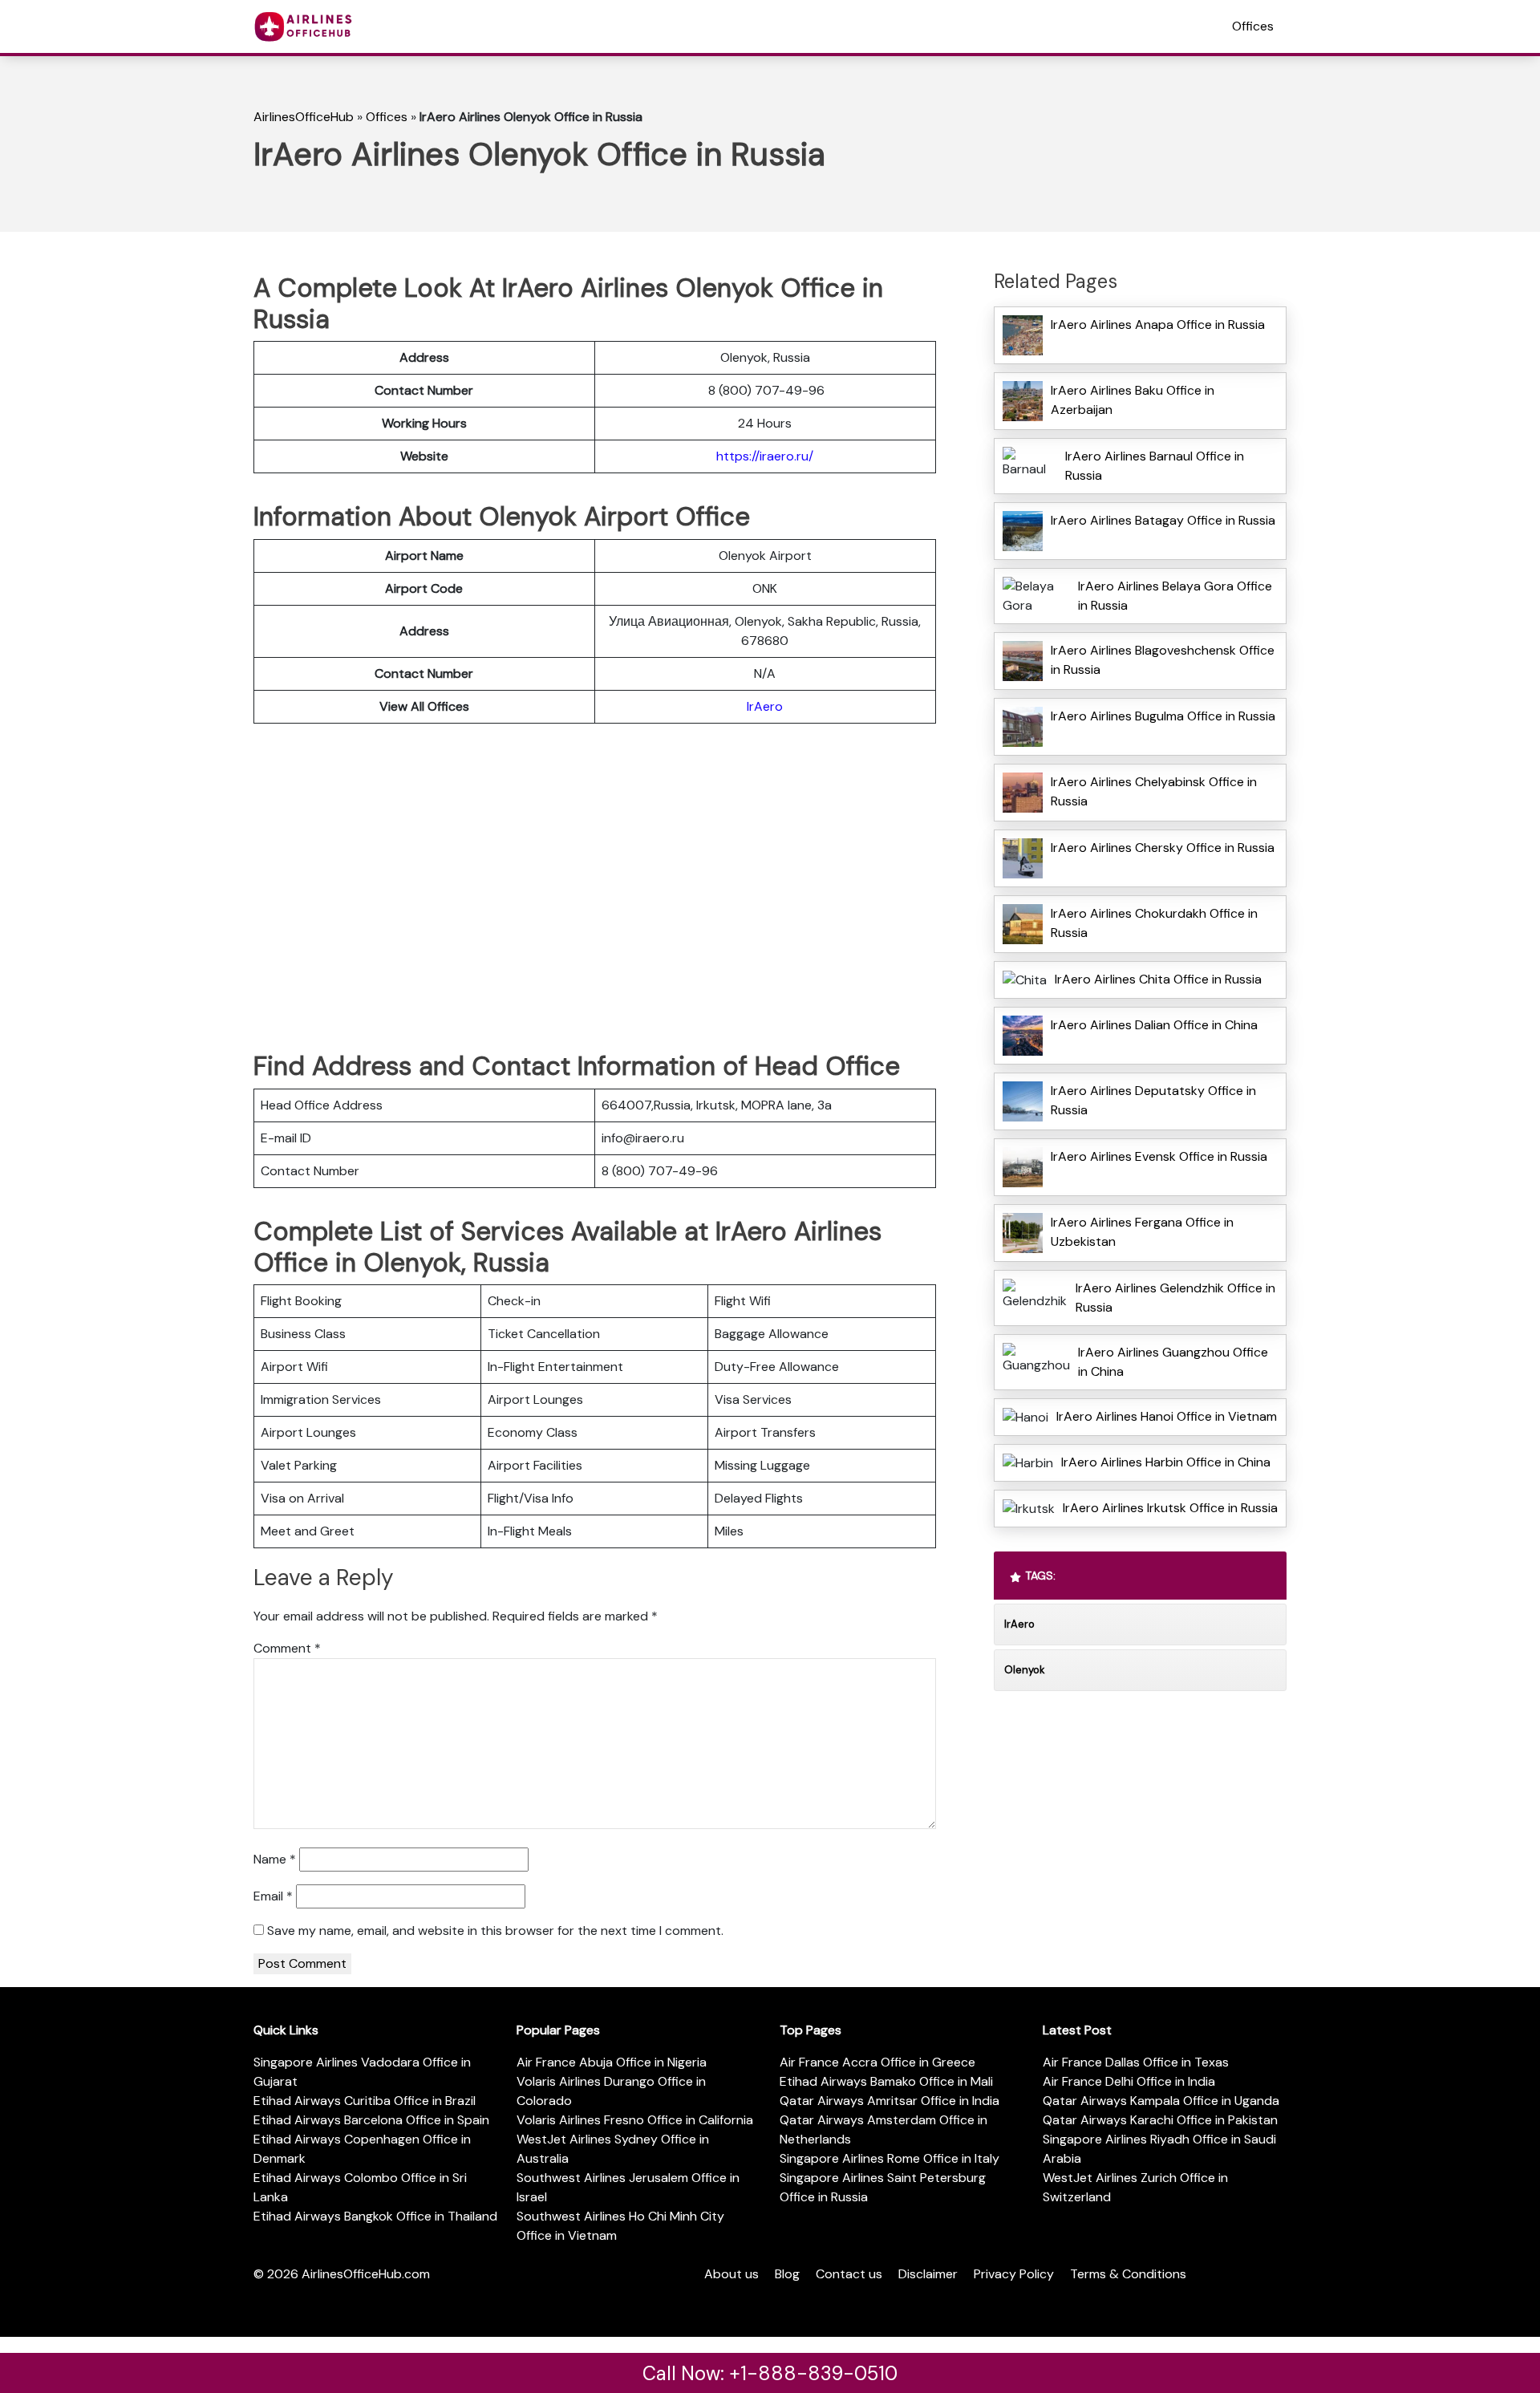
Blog (787, 2274)
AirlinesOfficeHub (304, 117)
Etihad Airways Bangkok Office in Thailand (375, 2216)
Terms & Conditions (1128, 2274)
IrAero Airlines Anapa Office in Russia (1158, 324)
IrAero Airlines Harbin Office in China (1166, 1462)
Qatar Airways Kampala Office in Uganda (1161, 2101)
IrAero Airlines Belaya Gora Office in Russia (1175, 596)
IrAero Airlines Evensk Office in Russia (1159, 1156)
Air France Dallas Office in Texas (1136, 2062)
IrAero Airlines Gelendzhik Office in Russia (1175, 1298)
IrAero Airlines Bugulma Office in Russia (1163, 716)
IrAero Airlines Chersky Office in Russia (1163, 848)
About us (731, 2274)
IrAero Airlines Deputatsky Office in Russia (1153, 1100)
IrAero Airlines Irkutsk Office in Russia (1170, 1508)
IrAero (765, 706)
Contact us (849, 2274)
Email (273, 1896)
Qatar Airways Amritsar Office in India (890, 2101)
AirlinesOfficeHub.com (366, 2274)
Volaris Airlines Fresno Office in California (635, 2120)
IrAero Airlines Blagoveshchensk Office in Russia (1163, 660)
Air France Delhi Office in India (1129, 2081)
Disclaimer (928, 2274)
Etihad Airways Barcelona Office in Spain (371, 2120)
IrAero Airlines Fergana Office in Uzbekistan (1142, 1232)
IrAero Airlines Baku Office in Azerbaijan (1133, 400)
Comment (287, 1648)
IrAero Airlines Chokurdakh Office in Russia (1154, 923)
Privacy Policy (1014, 2274)
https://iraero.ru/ (765, 456)
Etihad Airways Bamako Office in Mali (886, 2081)
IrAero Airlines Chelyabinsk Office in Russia (1154, 791)
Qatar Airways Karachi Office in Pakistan (1160, 2120)
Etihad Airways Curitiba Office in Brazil (365, 2101)
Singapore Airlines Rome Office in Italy (890, 2158)
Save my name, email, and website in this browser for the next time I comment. (495, 1931)
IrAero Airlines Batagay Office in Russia (1163, 520)
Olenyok (1025, 1670)
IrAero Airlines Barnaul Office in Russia (1155, 466)
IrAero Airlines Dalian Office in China (1154, 1025)
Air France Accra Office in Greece (877, 2062)
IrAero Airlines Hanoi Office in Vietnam (1167, 1416)
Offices (1253, 26)
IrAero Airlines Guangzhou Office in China (1173, 1362)
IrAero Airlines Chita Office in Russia (1158, 979)
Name (275, 1859)
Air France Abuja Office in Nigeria (612, 2062)
